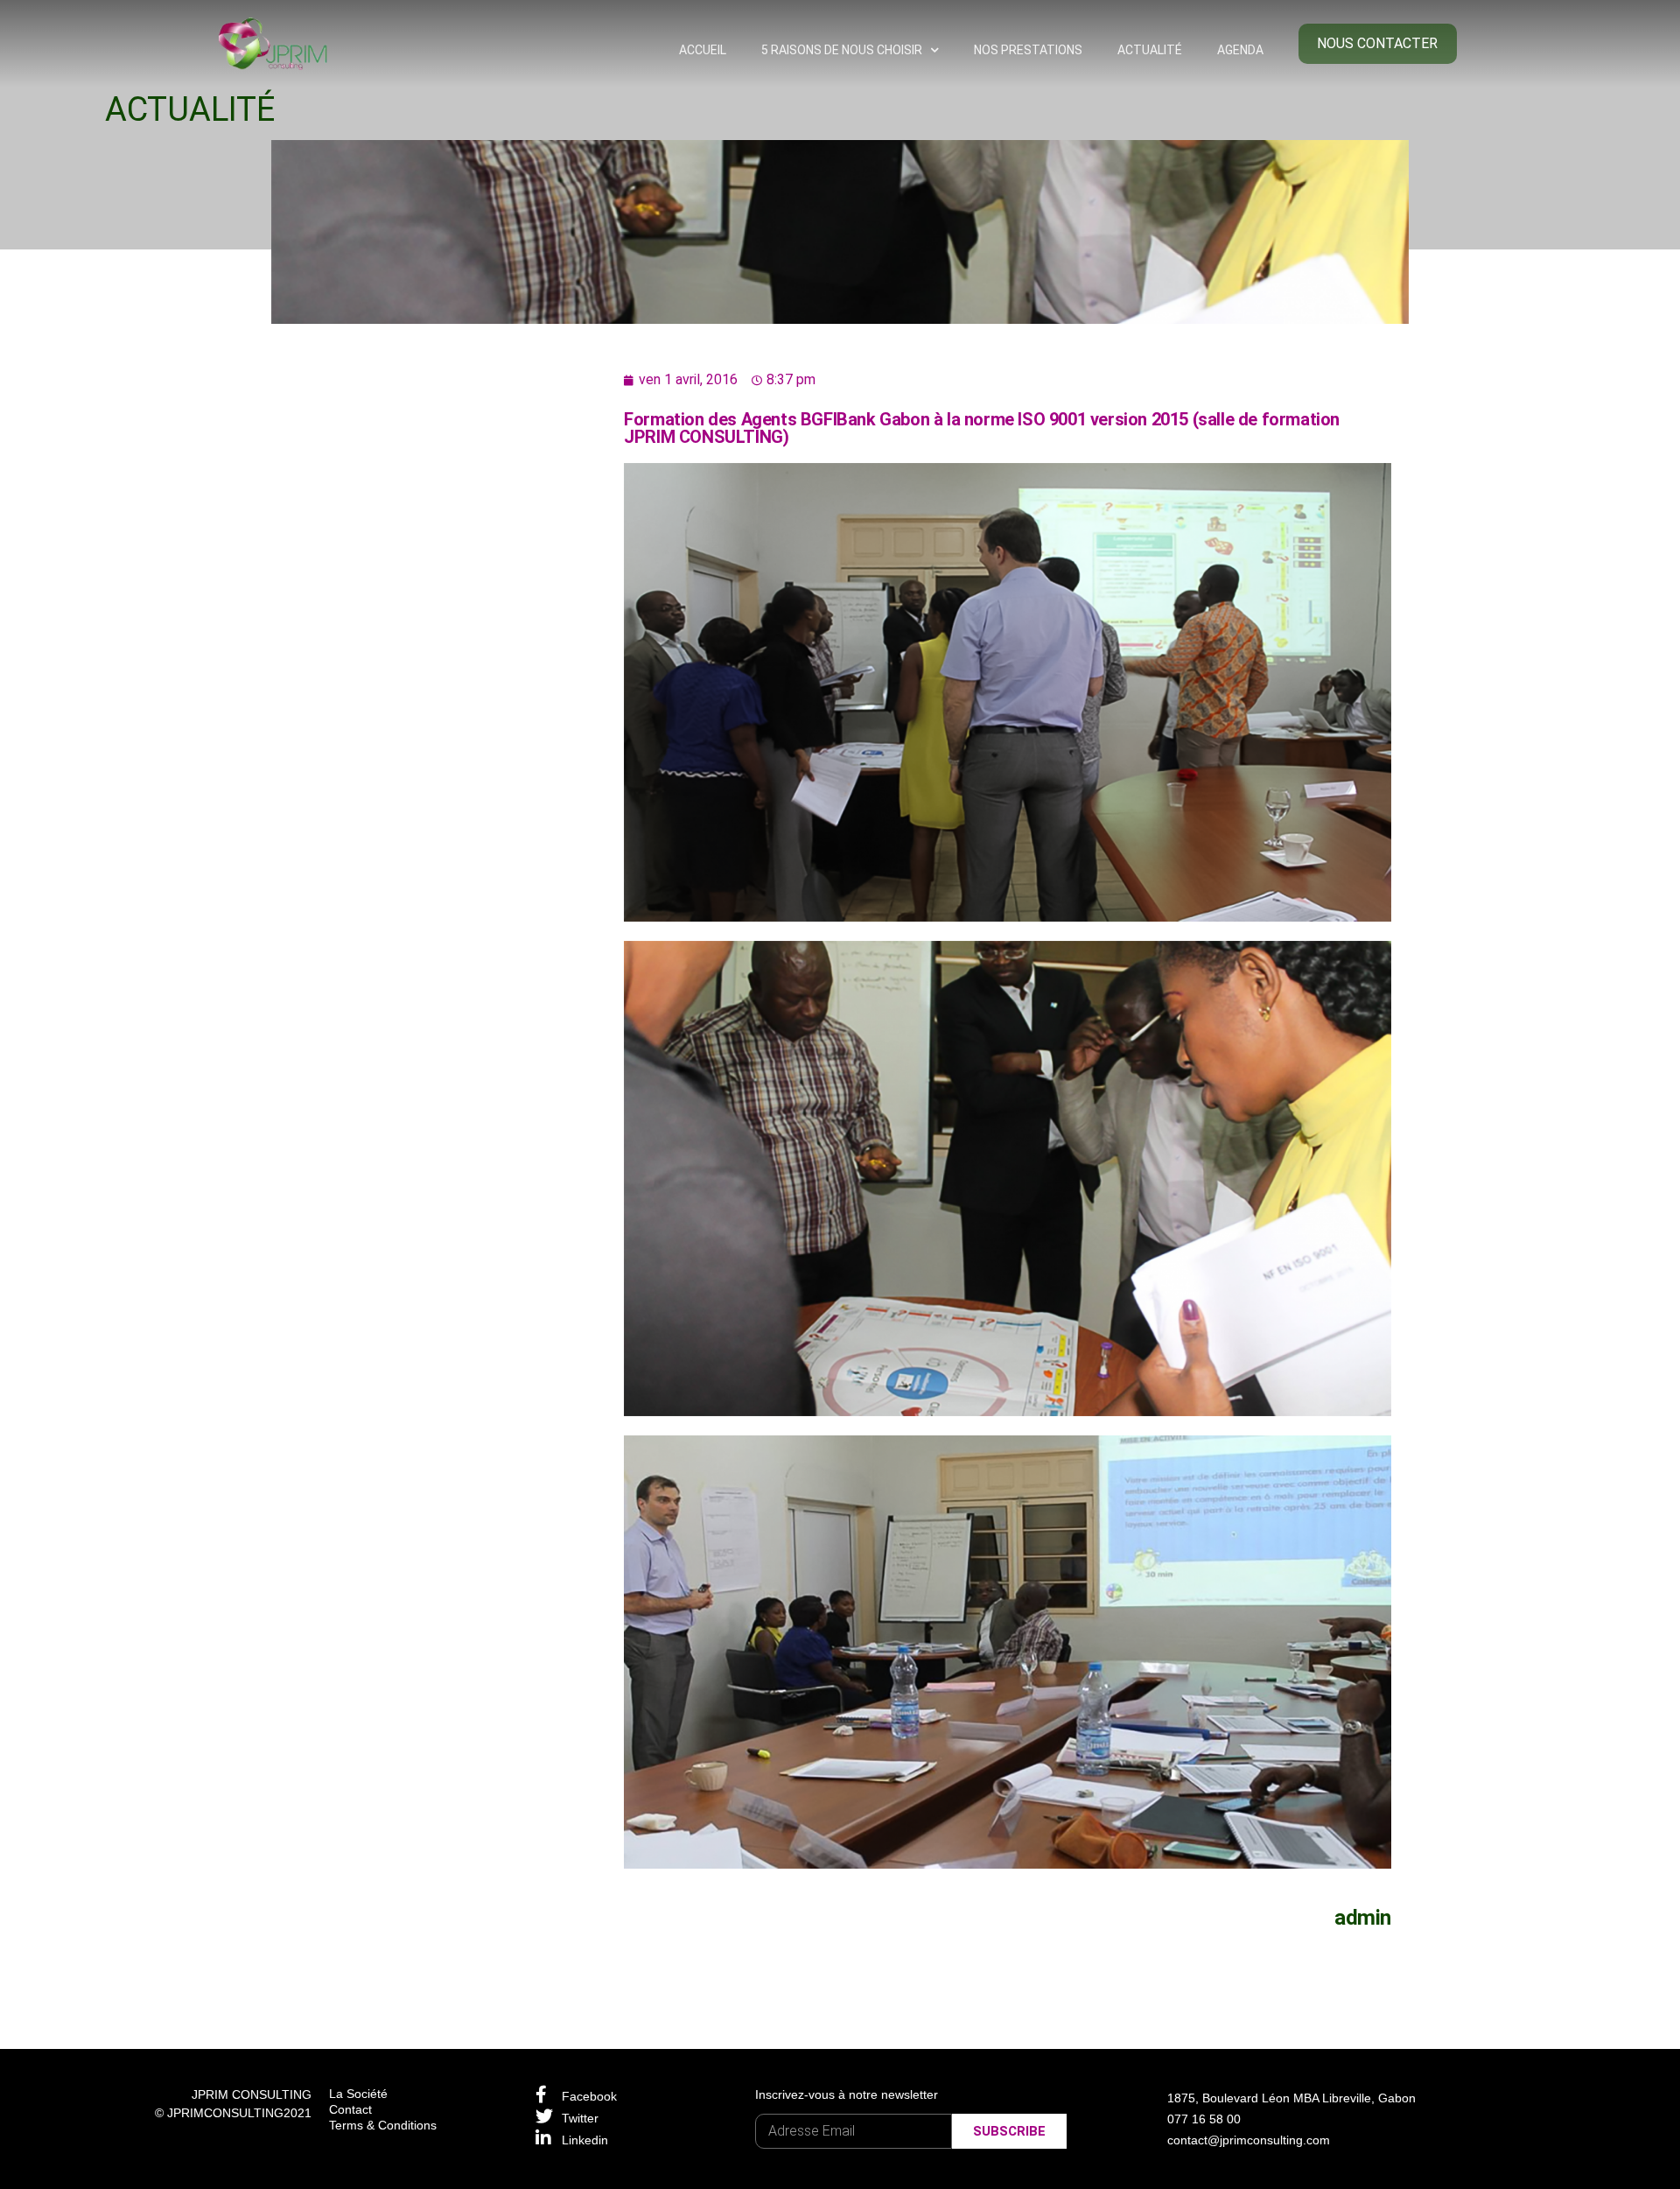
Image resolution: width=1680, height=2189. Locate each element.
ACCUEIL (703, 50)
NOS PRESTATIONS (1028, 50)
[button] (1378, 44)
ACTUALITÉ (1150, 50)
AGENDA (1240, 50)
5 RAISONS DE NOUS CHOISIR (842, 50)
